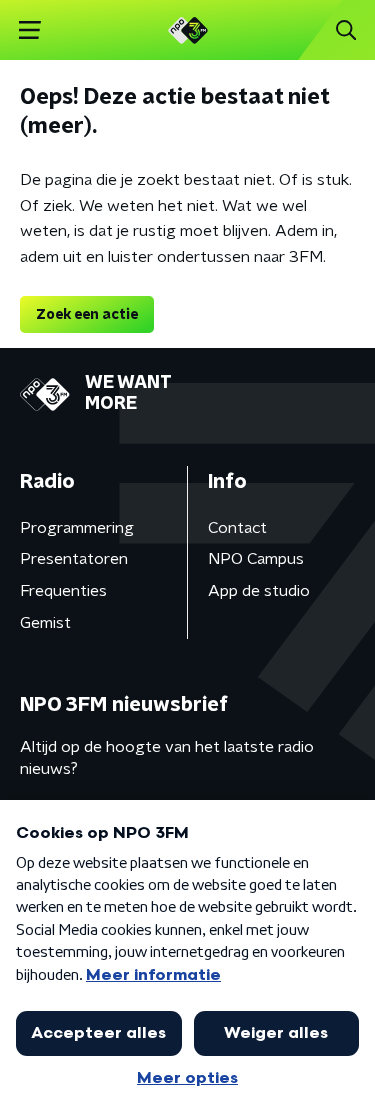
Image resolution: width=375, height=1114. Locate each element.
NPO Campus (256, 559)
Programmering (77, 528)
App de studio (259, 591)
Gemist (45, 623)
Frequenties (63, 591)
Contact (237, 528)
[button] (29, 30)
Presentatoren (74, 559)
